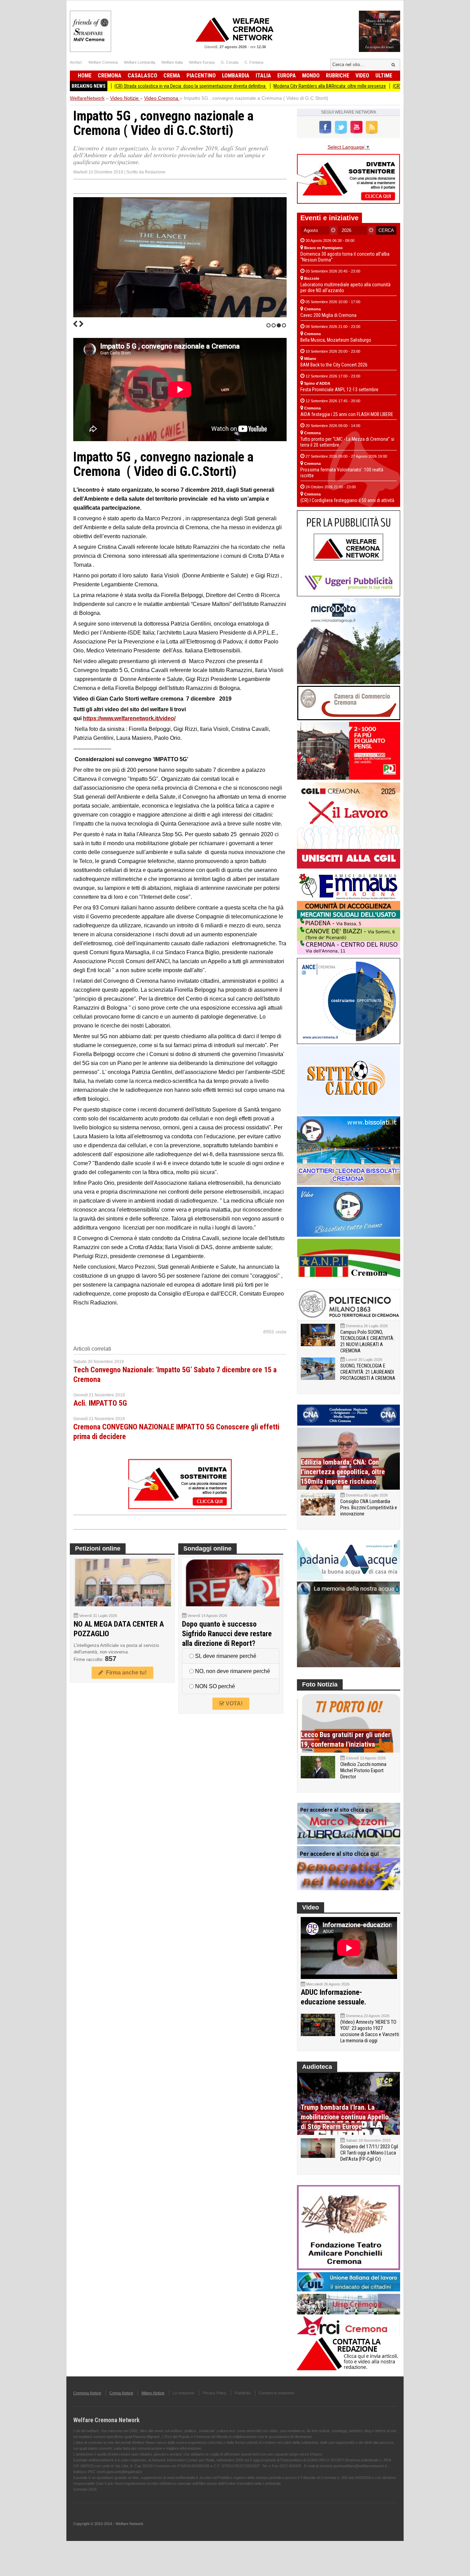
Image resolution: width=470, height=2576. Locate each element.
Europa (287, 76)
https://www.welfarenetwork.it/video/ (129, 718)
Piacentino (201, 76)
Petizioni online (98, 1548)
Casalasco (142, 76)
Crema (172, 76)
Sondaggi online (207, 1548)
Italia (263, 76)
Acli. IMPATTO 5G (100, 1403)
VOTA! (233, 1704)
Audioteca (317, 2067)
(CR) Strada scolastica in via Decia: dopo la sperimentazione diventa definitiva (129, 86)
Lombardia (236, 76)
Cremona (110, 76)
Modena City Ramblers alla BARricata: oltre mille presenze (269, 86)
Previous (75, 324)
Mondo (311, 76)
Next (81, 324)
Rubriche (338, 76)
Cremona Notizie (87, 2393)
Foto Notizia (320, 1684)
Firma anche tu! (125, 1673)
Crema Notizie (121, 2393)
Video (362, 76)
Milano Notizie (153, 2393)
